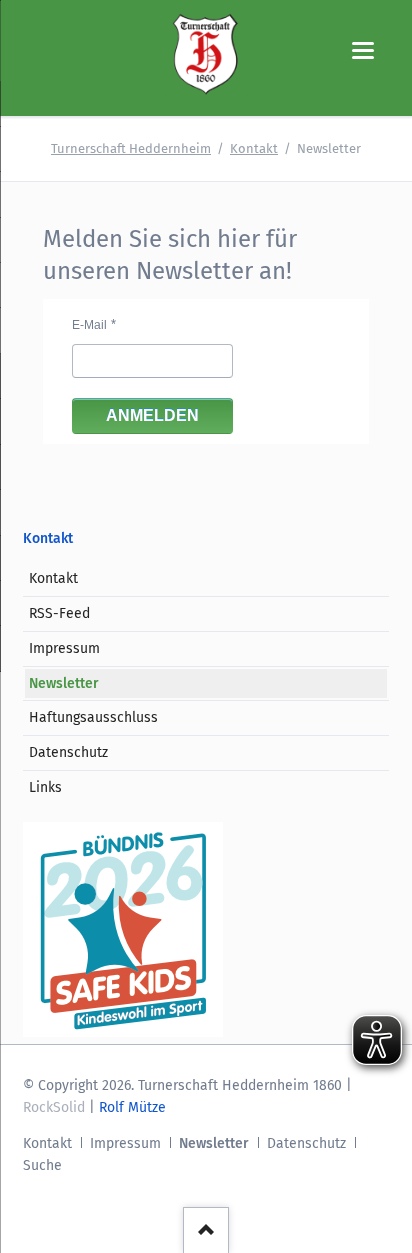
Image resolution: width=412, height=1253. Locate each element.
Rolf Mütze (132, 1107)
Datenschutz (68, 752)
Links (45, 787)
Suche (42, 1165)
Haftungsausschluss (93, 717)
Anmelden (152, 415)
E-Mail (89, 325)
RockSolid (54, 1107)
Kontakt (254, 148)
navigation (363, 50)
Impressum (64, 648)
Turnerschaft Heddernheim (131, 148)
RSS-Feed (59, 613)
